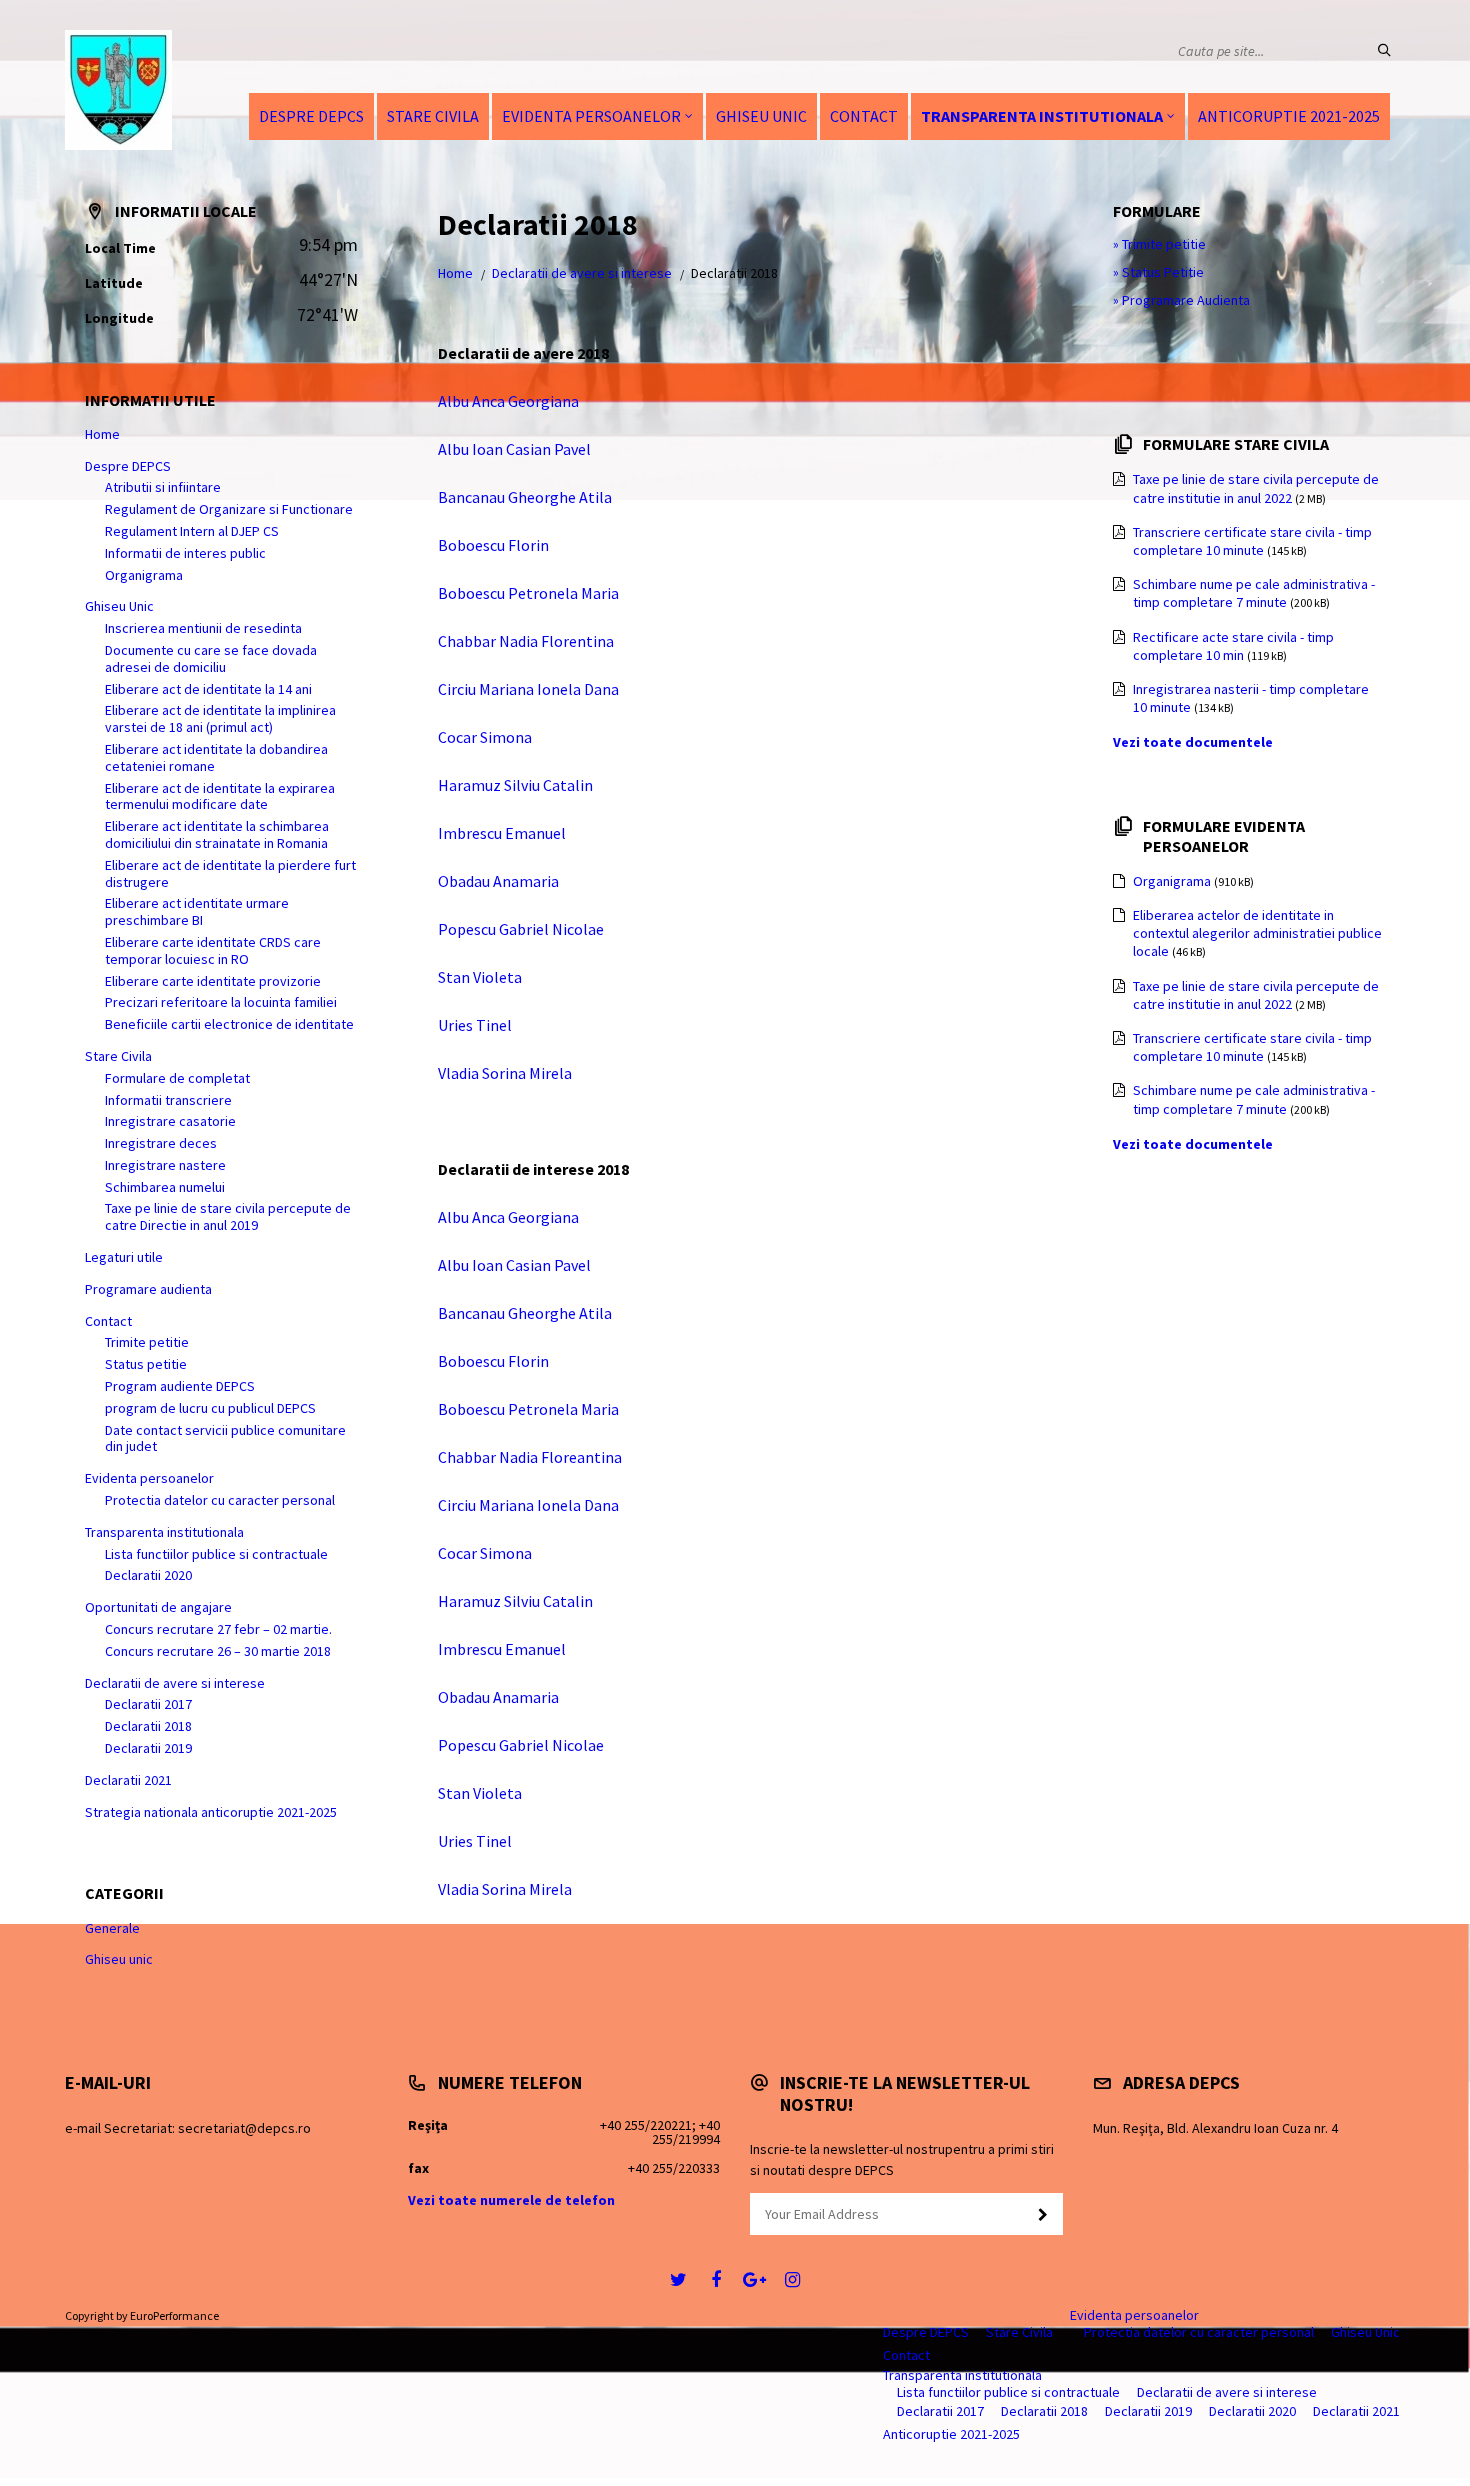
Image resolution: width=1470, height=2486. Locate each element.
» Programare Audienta (1181, 300)
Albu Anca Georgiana (508, 401)
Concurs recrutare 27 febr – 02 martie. (218, 1629)
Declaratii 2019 (148, 1748)
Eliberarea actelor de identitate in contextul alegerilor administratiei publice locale (1257, 933)
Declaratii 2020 (148, 1575)
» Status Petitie (1158, 272)
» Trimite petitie (1159, 244)
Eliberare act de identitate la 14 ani (208, 689)
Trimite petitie (147, 1342)
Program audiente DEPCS (180, 1386)
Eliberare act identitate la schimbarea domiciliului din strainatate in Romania (217, 834)
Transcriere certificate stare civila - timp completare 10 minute (1252, 541)
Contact (864, 116)
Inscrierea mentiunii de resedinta (203, 628)
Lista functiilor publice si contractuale (216, 1554)
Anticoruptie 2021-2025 (1289, 116)
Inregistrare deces (161, 1143)
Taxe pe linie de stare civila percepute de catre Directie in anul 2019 (228, 1216)
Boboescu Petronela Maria (528, 593)
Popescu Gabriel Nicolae (521, 929)
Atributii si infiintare (163, 487)
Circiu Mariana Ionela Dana (528, 689)
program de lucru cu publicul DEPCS (210, 1408)
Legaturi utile (124, 1257)
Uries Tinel (475, 1025)
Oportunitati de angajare (158, 1607)
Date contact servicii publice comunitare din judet (225, 1438)
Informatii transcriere (168, 1100)
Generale (112, 1928)
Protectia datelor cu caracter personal (220, 1500)
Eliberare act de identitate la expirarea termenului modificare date (220, 796)
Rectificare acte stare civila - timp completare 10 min (1233, 646)
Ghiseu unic (119, 1959)
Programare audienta (148, 1289)
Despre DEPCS (311, 116)
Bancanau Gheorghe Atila (525, 497)
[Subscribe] (1043, 2215)
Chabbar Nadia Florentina (526, 641)
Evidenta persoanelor (591, 116)
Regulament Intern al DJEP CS (192, 531)
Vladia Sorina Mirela (505, 1073)
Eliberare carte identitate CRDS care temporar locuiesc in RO (213, 950)
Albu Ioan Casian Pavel (514, 449)
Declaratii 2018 (148, 1726)
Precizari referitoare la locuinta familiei (221, 1002)
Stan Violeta (480, 977)
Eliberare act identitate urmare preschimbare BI (197, 911)
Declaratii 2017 (148, 1704)
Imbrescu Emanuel (502, 833)
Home (455, 273)
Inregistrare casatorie (170, 1121)
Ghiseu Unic (761, 116)
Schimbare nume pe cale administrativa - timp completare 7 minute (1254, 593)
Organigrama (144, 575)
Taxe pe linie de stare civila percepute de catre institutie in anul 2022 (1256, 488)
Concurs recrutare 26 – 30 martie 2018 (218, 1651)
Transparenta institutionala (1042, 116)
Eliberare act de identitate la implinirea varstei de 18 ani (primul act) (220, 718)
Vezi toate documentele (1193, 742)
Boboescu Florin (493, 545)
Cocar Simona (485, 737)
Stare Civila (433, 116)
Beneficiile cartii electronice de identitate (229, 1024)
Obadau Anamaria (498, 881)
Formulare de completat (177, 1078)
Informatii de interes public (185, 553)
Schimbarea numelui (165, 1187)
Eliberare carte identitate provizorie (213, 981)
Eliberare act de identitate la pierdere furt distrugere (230, 873)
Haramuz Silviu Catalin (515, 785)
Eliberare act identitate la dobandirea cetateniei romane (216, 757)
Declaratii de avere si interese (582, 273)
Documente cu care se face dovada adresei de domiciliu (211, 658)
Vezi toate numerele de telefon (511, 2200)
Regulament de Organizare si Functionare (229, 509)
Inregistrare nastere (165, 1165)
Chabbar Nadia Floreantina (530, 1457)
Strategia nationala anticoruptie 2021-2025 (211, 1812)
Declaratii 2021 (128, 1780)
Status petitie (146, 1364)
